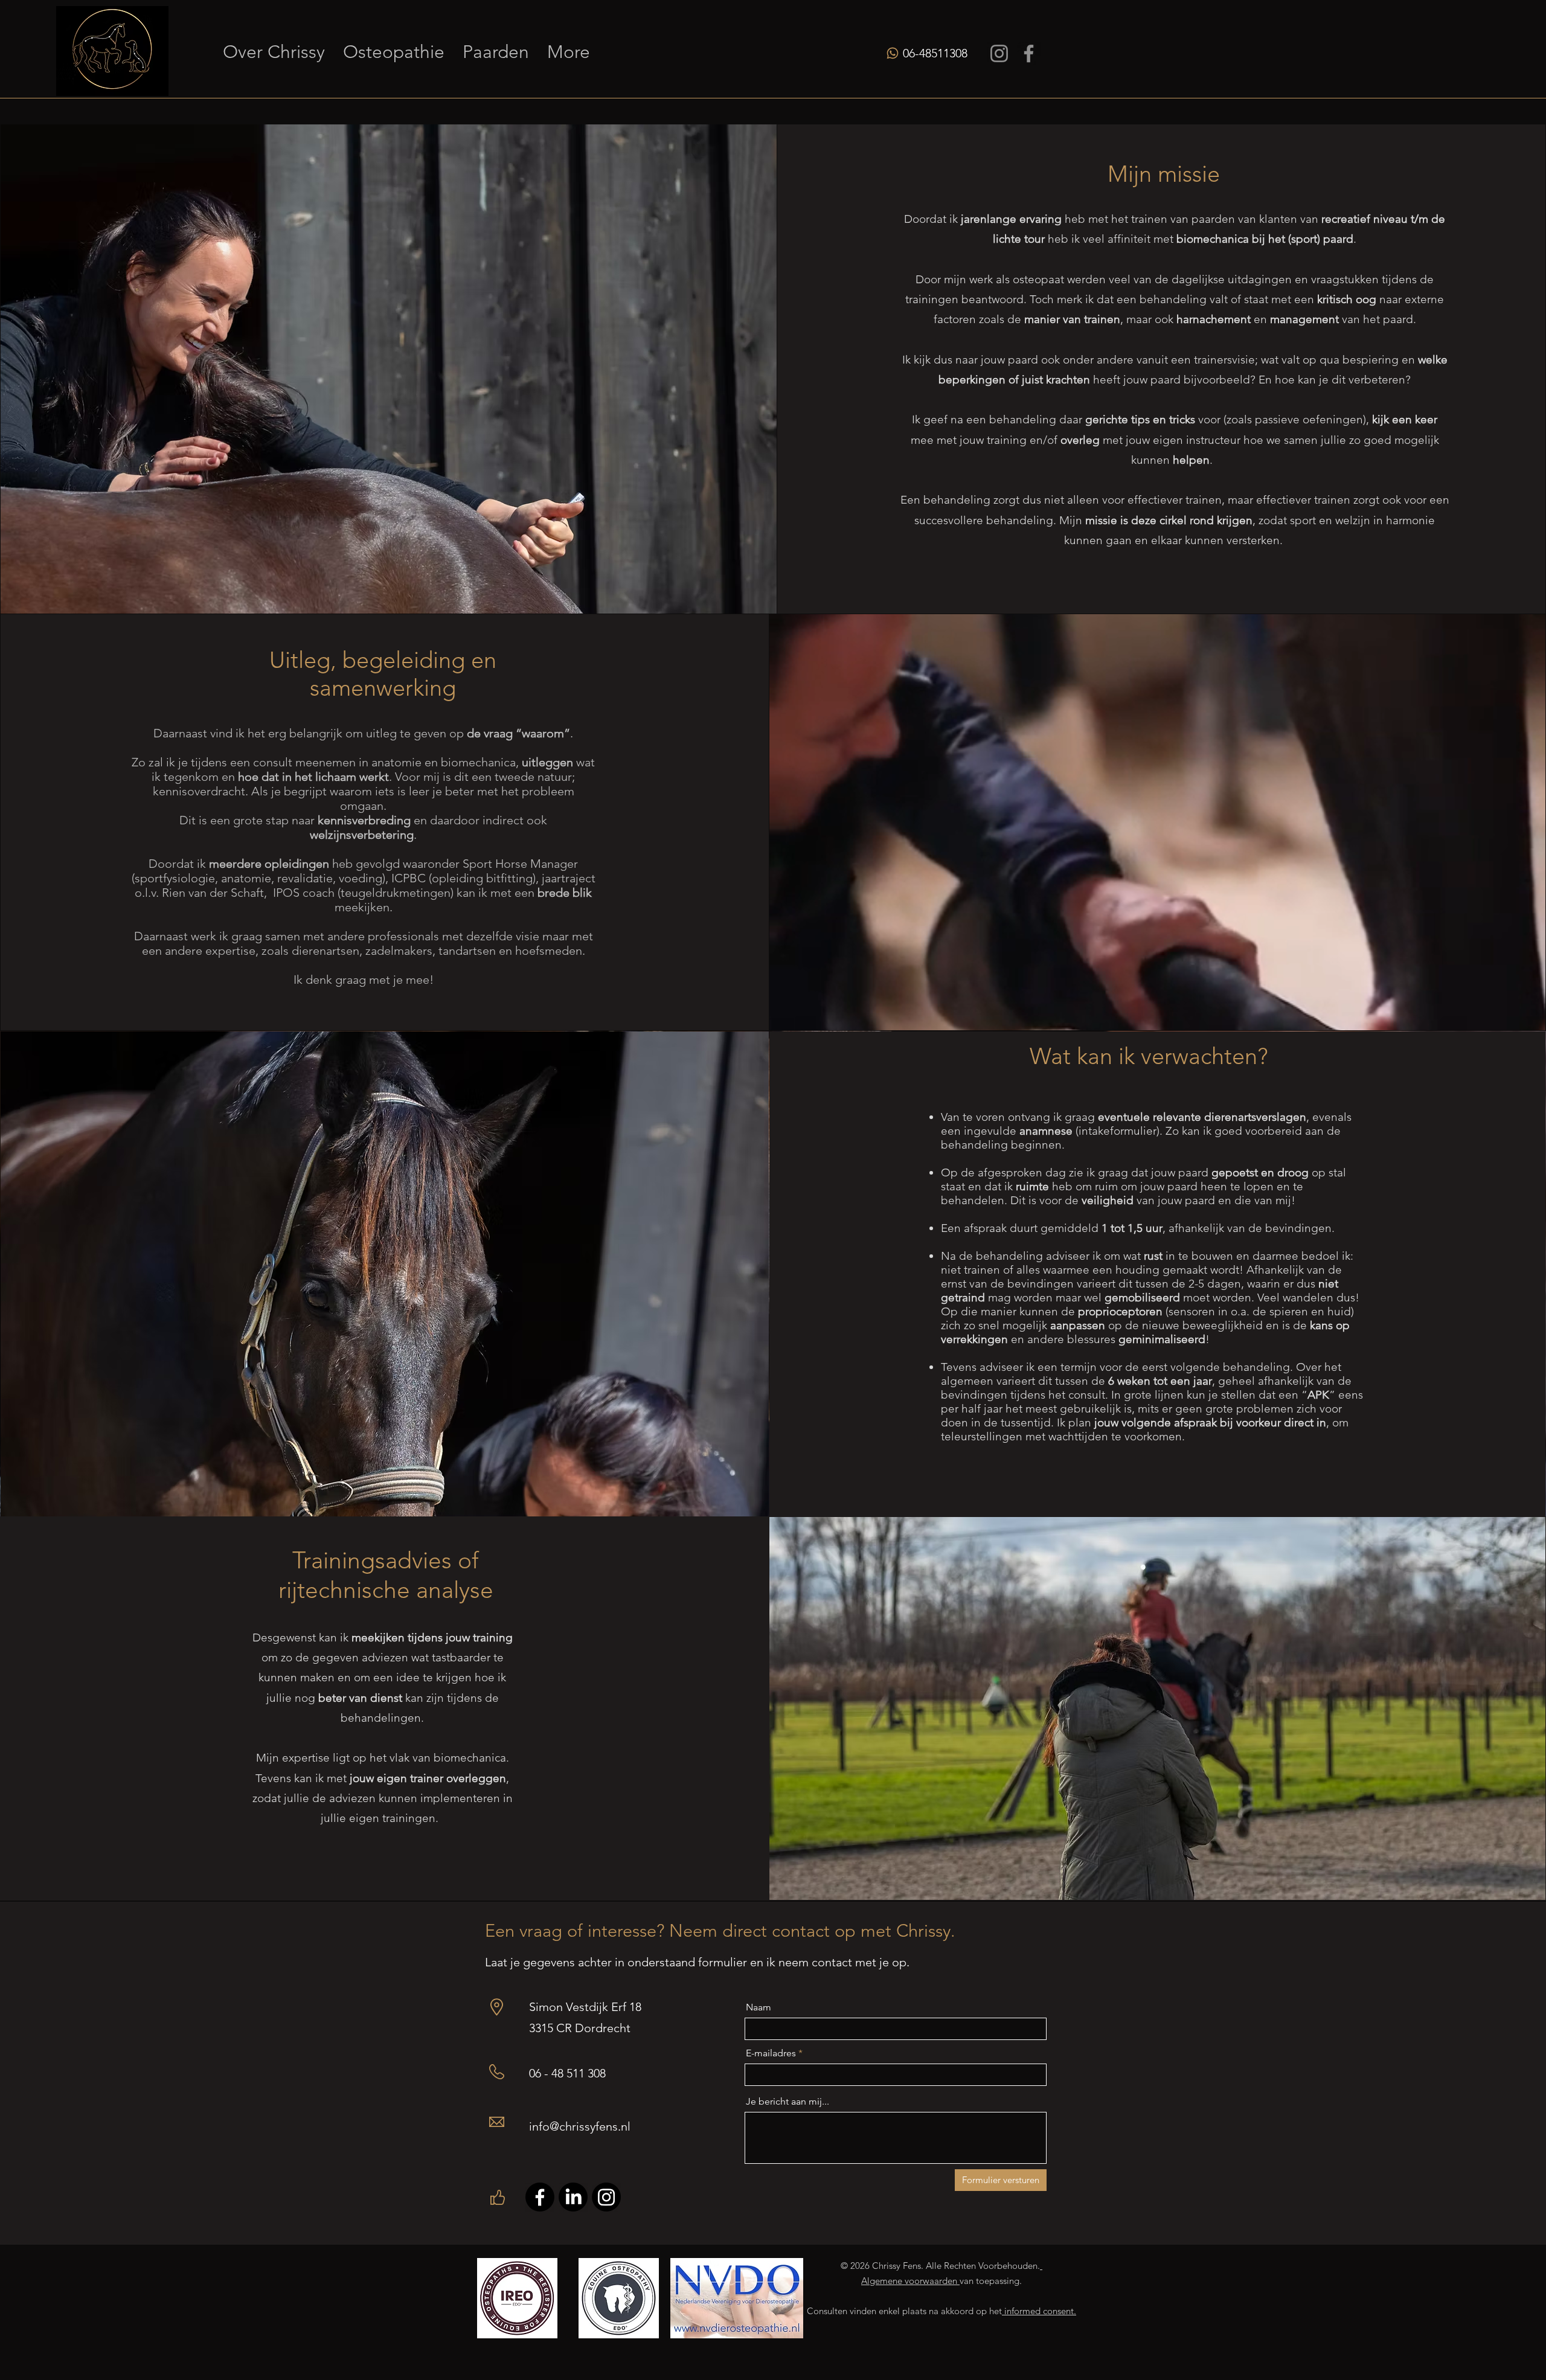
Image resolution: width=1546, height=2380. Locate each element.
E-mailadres (771, 2053)
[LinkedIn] (573, 2197)
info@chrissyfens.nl (580, 2126)
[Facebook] (1029, 53)
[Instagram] (999, 53)
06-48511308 (935, 53)
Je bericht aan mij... (787, 2102)
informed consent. (1039, 2311)
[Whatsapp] (893, 53)
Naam (759, 2007)
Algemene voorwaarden (910, 2281)
